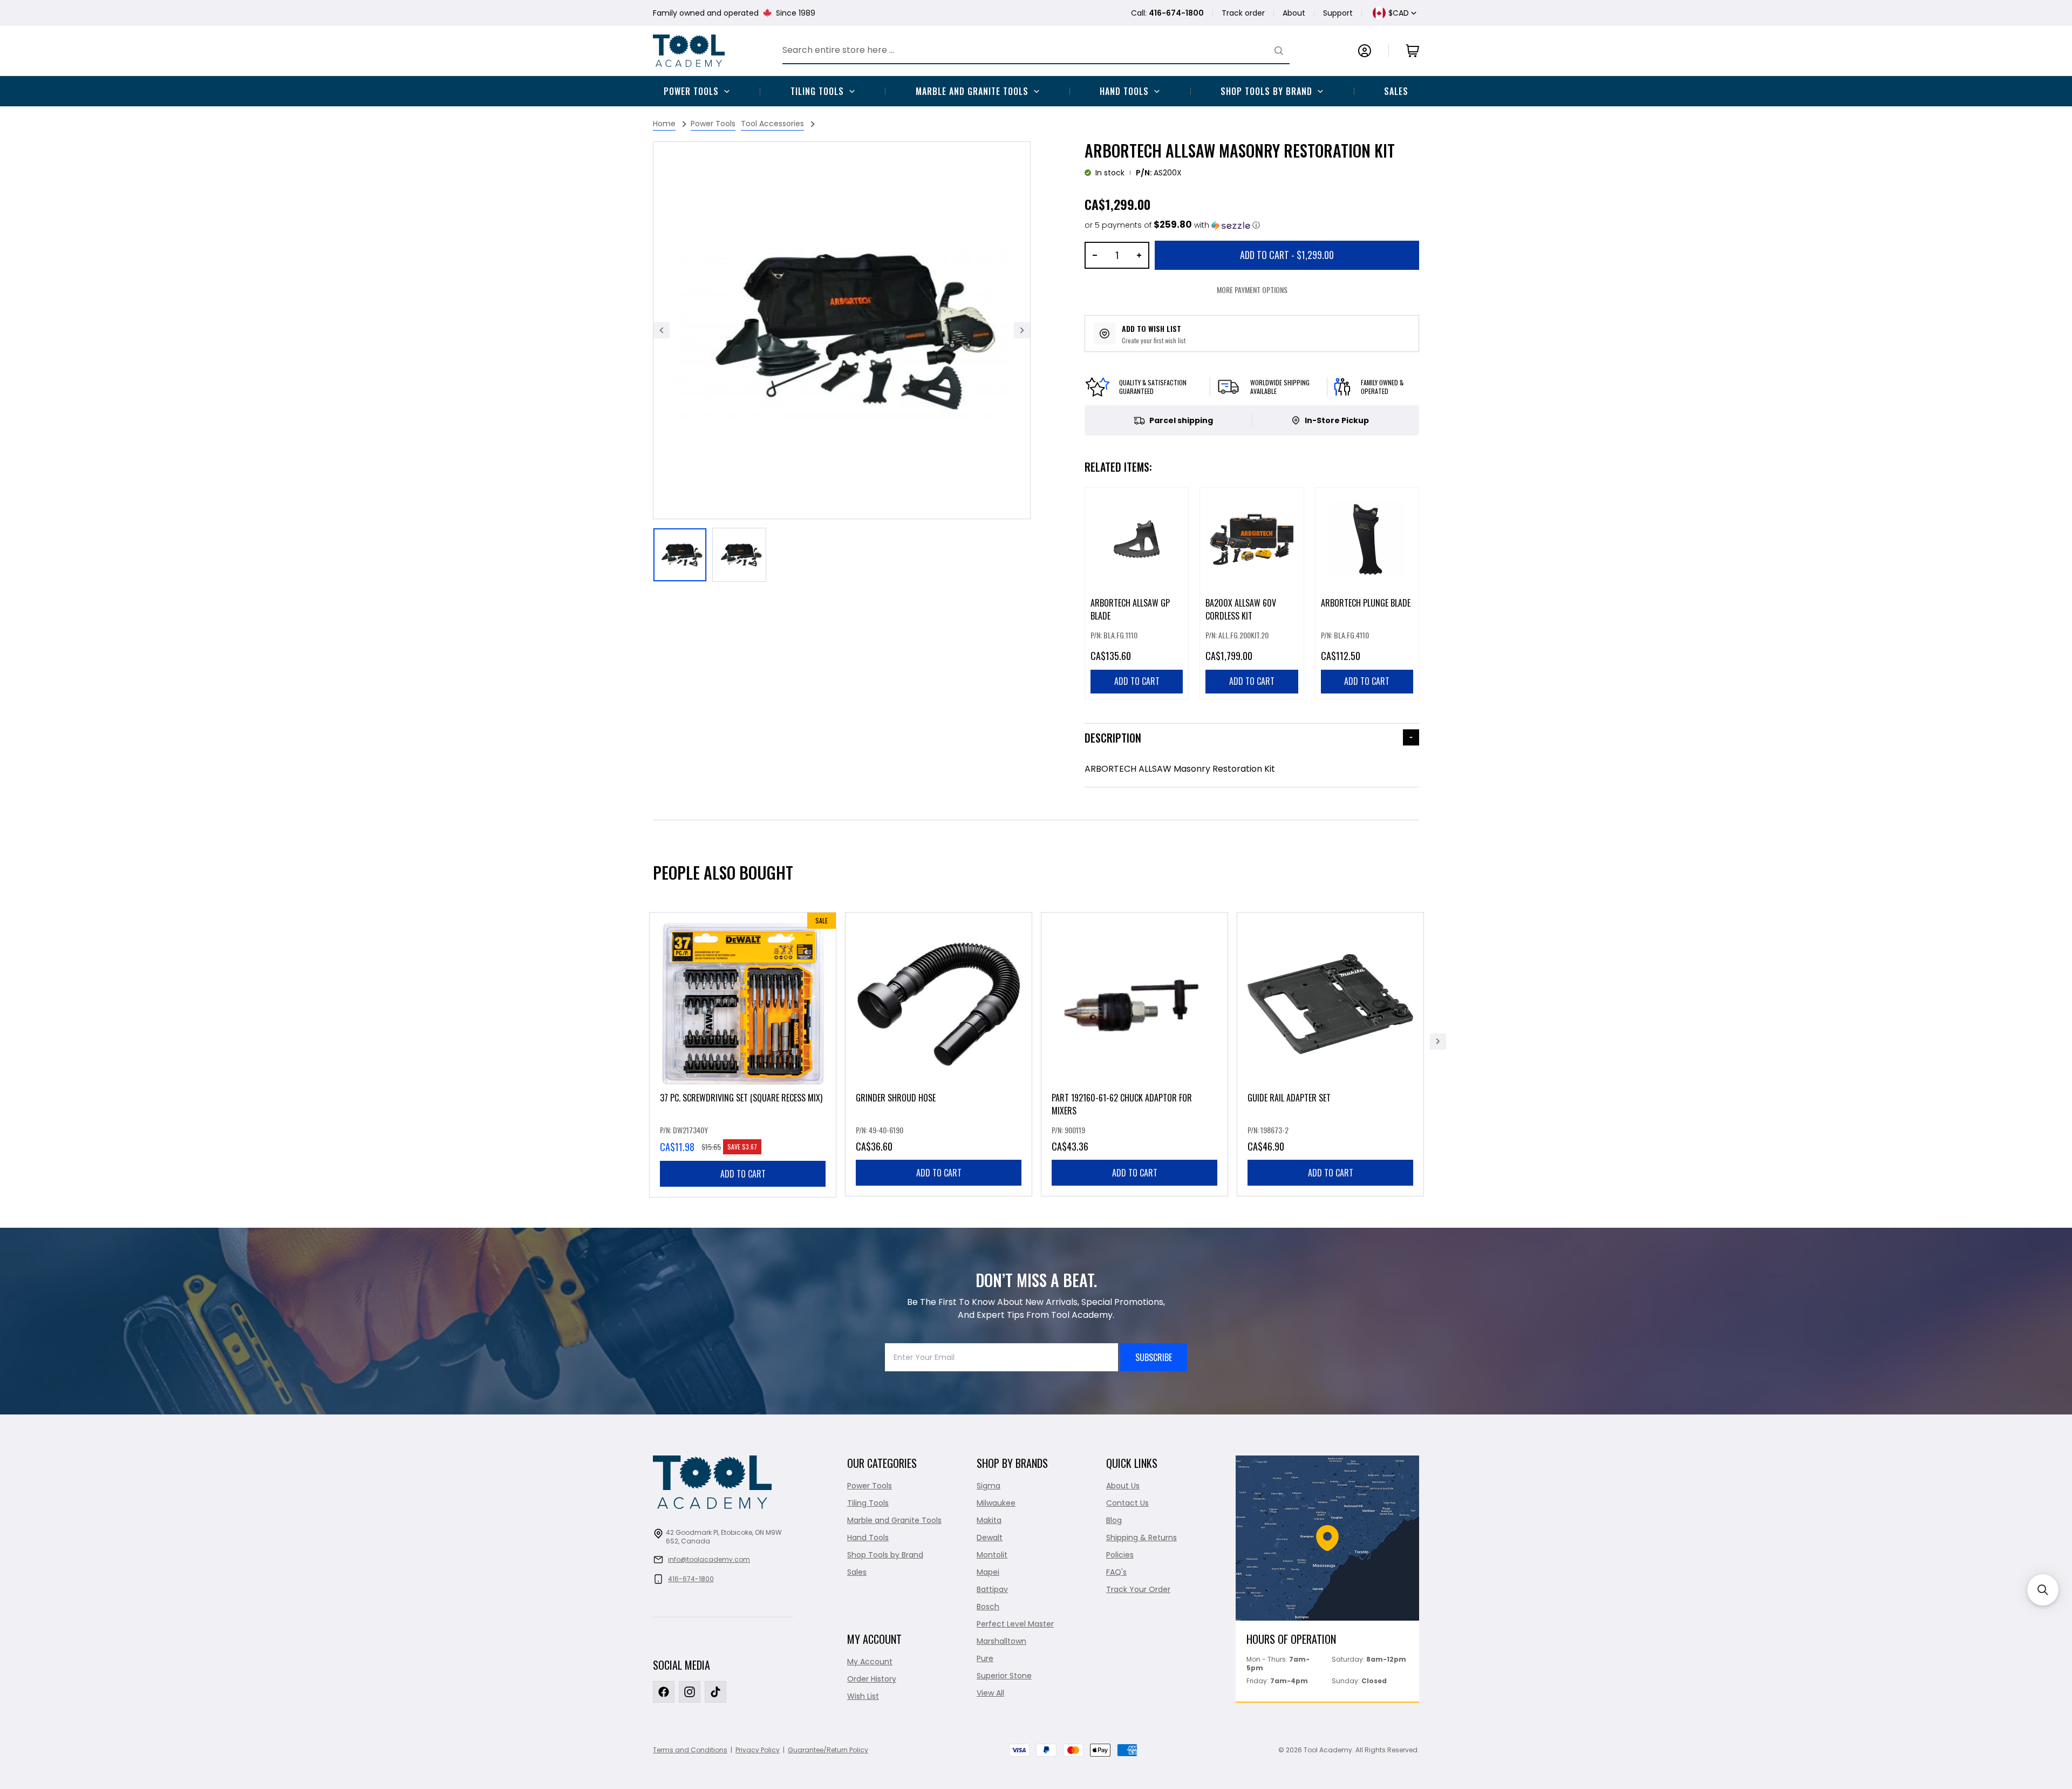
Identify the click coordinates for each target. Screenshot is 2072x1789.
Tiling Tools (817, 91)
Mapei (988, 1572)
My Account (870, 1662)
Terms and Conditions (690, 1750)
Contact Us (1127, 1503)
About (1294, 13)
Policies (1120, 1555)
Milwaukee (996, 1503)
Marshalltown (1001, 1641)
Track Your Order (1138, 1589)
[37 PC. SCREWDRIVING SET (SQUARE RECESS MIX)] (743, 1055)
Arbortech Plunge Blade (1366, 603)
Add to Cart (1287, 255)
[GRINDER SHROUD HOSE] (939, 1054)
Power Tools (691, 91)
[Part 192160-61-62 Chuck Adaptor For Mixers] (1134, 1054)
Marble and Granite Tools (972, 91)
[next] (1438, 1042)
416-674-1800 (691, 1579)
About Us (1123, 1486)
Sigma (989, 1486)
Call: (1167, 13)
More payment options (1252, 290)
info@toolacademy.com (709, 1559)
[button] (1172, 225)
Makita (989, 1520)
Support (1338, 13)
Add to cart (743, 1174)
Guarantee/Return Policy (828, 1750)
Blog (1114, 1520)
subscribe (1154, 1357)
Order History (872, 1679)
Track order (1243, 13)
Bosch (988, 1607)
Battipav (992, 1589)
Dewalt (990, 1538)
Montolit (992, 1555)
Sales (1396, 91)
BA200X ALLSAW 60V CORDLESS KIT (1241, 609)
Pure (985, 1658)
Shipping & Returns (1141, 1538)
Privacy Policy (758, 1750)
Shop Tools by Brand (1266, 91)
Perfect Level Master (1015, 1624)
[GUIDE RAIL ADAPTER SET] (1330, 1054)
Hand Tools (1124, 91)
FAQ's (1116, 1572)
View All (990, 1693)
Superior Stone (1004, 1676)
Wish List (863, 1696)
